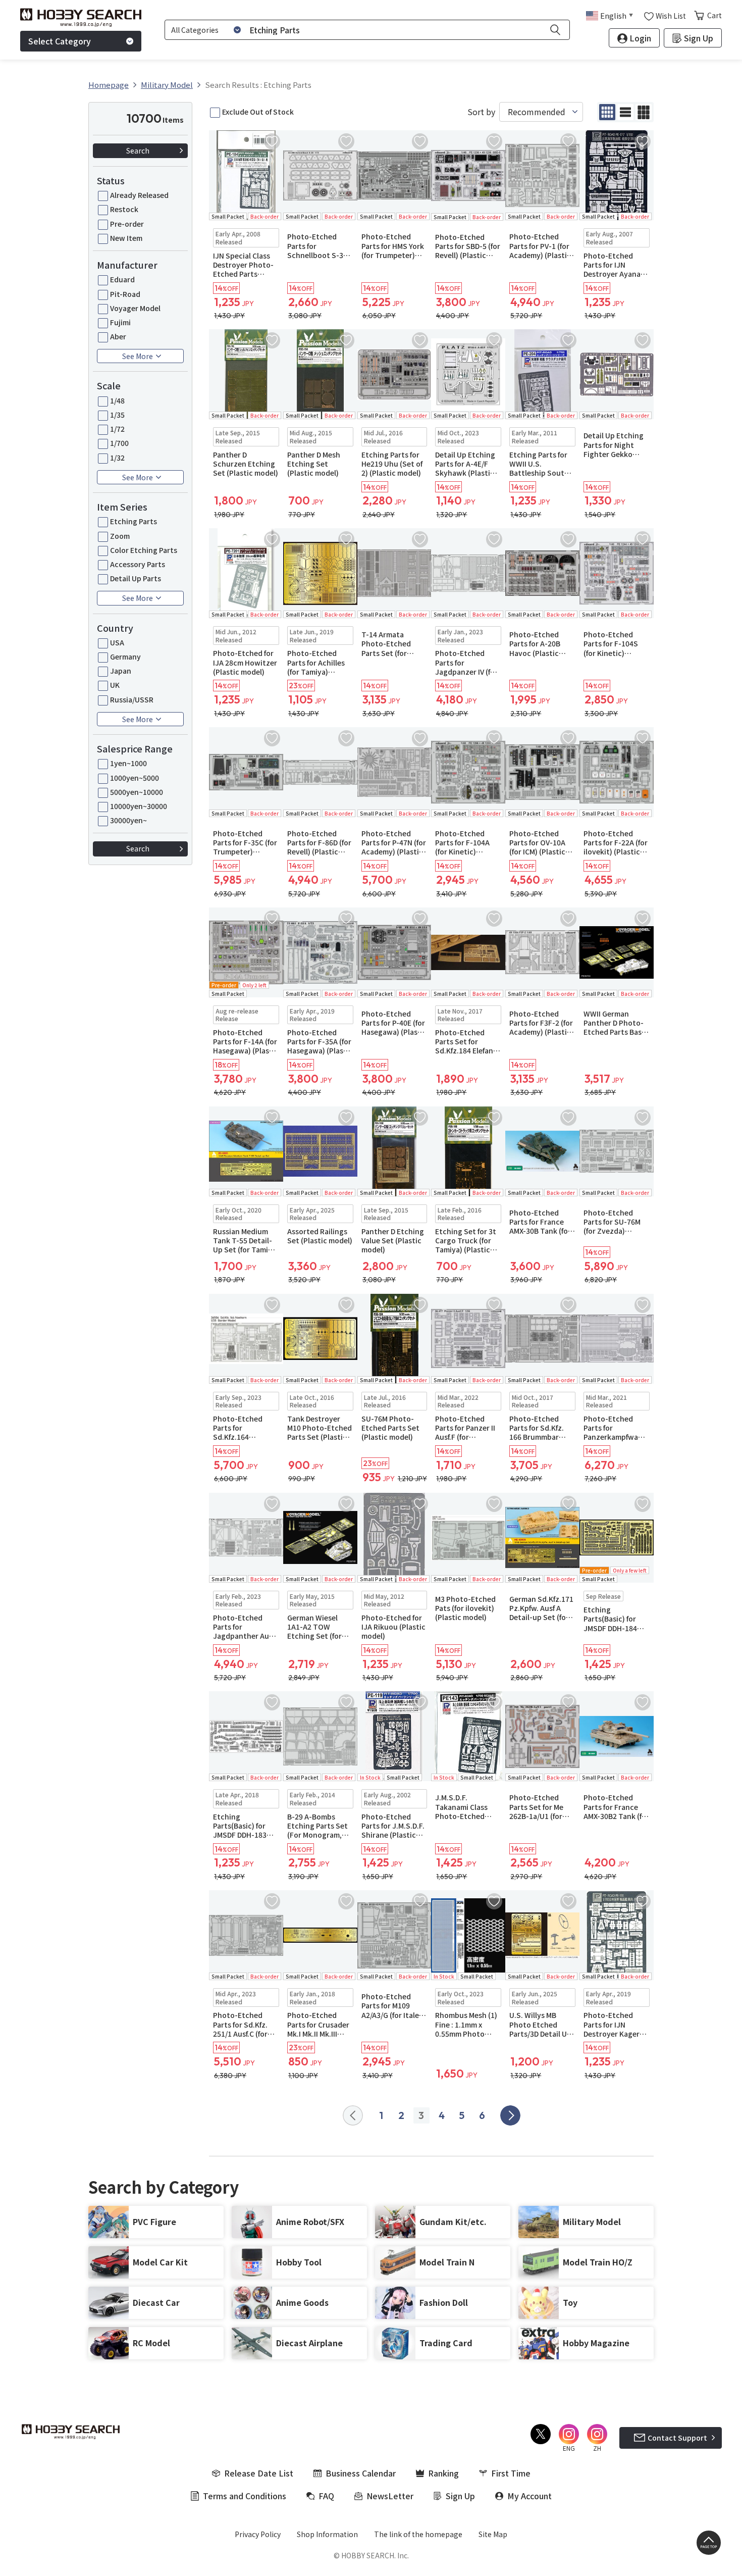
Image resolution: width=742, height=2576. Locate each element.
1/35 (117, 415)
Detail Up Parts (136, 578)
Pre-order (127, 224)
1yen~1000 (128, 763)
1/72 (117, 429)
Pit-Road (125, 294)
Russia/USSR (132, 699)
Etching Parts (134, 521)
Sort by (481, 112)
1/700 (119, 443)
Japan (121, 671)
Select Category (60, 41)
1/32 (117, 458)
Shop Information (327, 2534)
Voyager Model (135, 308)
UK (115, 685)
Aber (118, 336)
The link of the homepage (418, 2534)
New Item (126, 238)
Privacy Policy (258, 2534)
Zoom (120, 536)
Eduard (122, 279)
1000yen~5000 (135, 778)
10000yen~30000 (139, 806)
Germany (125, 656)
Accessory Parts (138, 564)
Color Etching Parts (144, 550)
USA (117, 642)
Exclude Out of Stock (258, 112)
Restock (124, 209)
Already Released (139, 195)
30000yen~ (128, 820)
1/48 (117, 400)
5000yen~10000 (137, 792)
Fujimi (120, 322)
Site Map (493, 2534)
